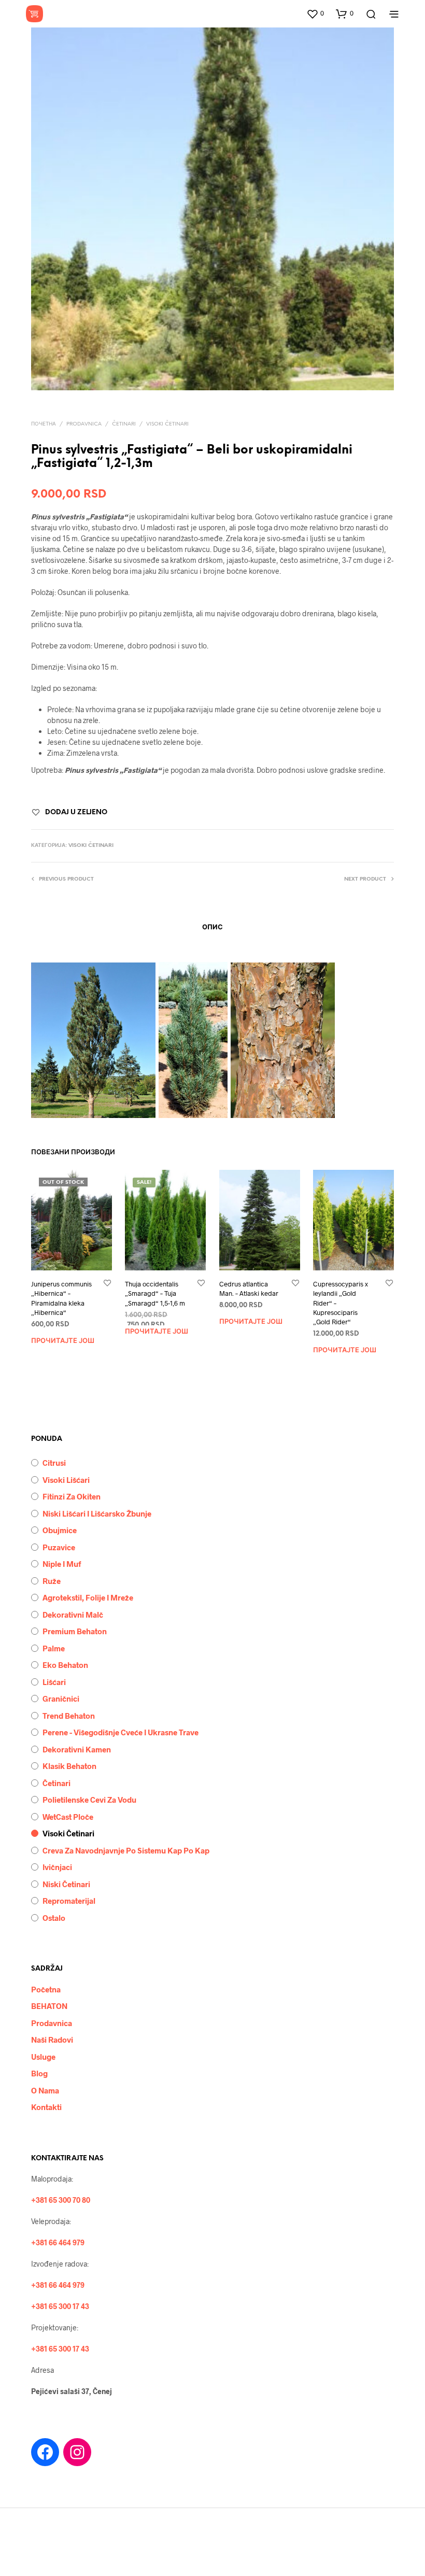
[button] (315, 13)
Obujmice (60, 1530)
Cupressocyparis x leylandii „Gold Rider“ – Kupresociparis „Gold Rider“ (341, 1303)
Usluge (43, 2057)
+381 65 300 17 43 (60, 2306)
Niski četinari (66, 1884)
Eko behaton (65, 1665)
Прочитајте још (63, 1341)
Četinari (124, 424)
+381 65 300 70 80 (61, 2200)
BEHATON (49, 2006)
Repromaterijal (69, 1901)
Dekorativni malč (73, 1615)
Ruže (52, 1581)
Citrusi (54, 1463)
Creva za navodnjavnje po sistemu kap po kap (126, 1850)
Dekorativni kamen (77, 1749)
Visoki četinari (167, 424)
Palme (54, 1648)
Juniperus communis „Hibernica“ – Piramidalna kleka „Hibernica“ (61, 1298)
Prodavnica (84, 424)
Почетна (44, 424)
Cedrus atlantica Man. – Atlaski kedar (249, 1289)
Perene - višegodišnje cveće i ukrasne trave (121, 1732)
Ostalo (54, 1918)
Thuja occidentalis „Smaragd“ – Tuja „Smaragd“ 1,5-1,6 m (155, 1293)
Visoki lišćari (66, 1480)
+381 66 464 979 (58, 2242)
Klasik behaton (69, 1766)
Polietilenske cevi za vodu (89, 1800)
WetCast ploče (68, 1817)
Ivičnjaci (57, 1867)
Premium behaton (75, 1631)
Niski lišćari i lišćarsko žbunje (97, 1513)
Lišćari (54, 1682)
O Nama (45, 2090)
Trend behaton (69, 1716)
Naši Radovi (52, 2040)
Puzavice (59, 1547)
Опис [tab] (212, 928)
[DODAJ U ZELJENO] (107, 1284)
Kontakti (46, 2107)
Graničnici (61, 1699)
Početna (46, 1989)
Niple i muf (62, 1564)
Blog (39, 2073)
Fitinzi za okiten (72, 1496)
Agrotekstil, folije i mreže (88, 1597)
